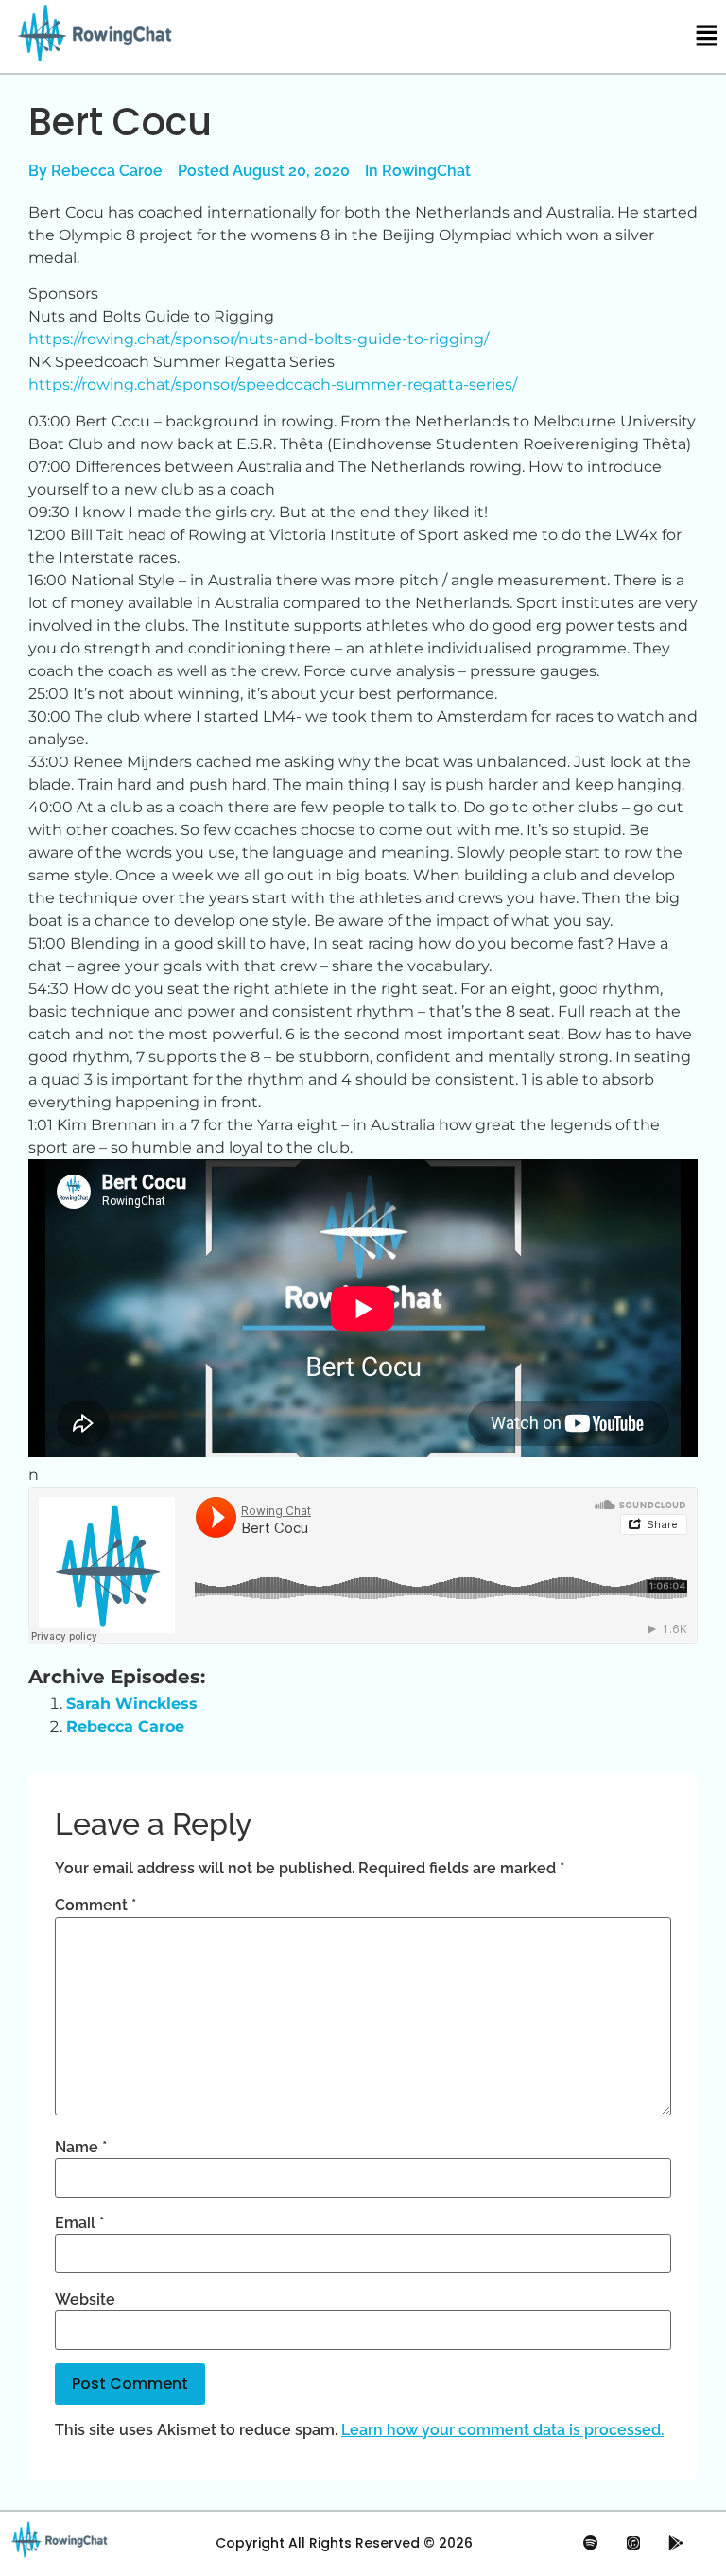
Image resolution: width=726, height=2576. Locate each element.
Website (85, 2300)
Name (81, 2148)
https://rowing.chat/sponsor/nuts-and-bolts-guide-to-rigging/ (259, 339)
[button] (707, 36)
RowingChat (426, 171)
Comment (95, 1906)
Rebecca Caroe (125, 1726)
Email (79, 2223)
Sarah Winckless (132, 1704)
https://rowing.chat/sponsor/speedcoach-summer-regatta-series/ (273, 384)
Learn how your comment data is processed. (502, 2430)
